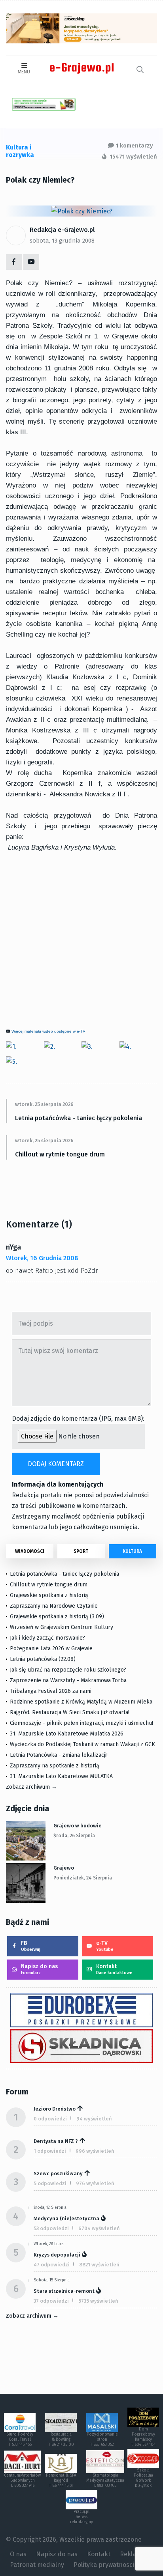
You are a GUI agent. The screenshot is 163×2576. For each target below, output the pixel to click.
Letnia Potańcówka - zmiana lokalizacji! (59, 1755)
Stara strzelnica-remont (64, 2291)
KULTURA (132, 1551)
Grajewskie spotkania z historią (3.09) (57, 1617)
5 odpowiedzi (50, 2183)
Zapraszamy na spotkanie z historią (55, 1766)
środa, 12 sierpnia (50, 2208)
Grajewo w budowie (78, 1826)
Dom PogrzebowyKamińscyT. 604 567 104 (143, 2437)
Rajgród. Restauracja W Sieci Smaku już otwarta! (70, 1712)
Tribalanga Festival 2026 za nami (51, 1691)
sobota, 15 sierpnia (52, 2280)
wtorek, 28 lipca (49, 2244)
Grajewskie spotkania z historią (49, 1595)
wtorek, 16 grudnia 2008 (42, 1258)
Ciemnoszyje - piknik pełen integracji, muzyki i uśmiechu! (81, 1723)
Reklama (133, 2554)
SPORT (81, 1551)
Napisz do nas (39, 1969)
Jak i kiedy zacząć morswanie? (47, 1638)
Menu (24, 72)
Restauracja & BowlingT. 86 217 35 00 (61, 2440)
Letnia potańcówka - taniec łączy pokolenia (79, 1118)
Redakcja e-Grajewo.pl (62, 230)
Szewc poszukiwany (58, 2173)
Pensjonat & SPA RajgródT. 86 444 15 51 (61, 2481)
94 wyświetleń (94, 2119)
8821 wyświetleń (99, 2265)
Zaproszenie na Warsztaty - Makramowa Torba (68, 1680)
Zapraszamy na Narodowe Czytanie (54, 1606)
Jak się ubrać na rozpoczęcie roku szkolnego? (68, 1670)
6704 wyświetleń (99, 2228)
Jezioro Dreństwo (55, 2109)
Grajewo (64, 1868)
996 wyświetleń (95, 2151)
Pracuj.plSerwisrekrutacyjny (81, 2517)
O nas (18, 2554)
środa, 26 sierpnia (74, 1836)
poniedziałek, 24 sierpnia (83, 1878)
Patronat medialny (37, 2565)
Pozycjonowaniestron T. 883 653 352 (102, 2440)
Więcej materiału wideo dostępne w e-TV (48, 1031)
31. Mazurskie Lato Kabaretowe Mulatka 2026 (67, 1734)
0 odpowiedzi (50, 2119)
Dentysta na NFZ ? (56, 2141)
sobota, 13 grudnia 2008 (62, 241)
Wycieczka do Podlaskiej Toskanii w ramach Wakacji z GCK (82, 1744)
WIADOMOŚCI (30, 1551)
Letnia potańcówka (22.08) (43, 1659)
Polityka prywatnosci (104, 2565)
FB (31, 1946)
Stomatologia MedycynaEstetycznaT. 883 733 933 (105, 2481)
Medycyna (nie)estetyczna (66, 2218)
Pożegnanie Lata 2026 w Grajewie (51, 1649)
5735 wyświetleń (98, 2301)
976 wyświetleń (95, 2183)
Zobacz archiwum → (31, 1787)
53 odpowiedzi (51, 2228)
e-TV (105, 1946)
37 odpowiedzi (51, 2301)
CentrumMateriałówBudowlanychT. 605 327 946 (22, 2481)
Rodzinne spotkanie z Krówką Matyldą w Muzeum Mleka (81, 1702)
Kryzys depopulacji (57, 2255)
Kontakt (114, 1969)
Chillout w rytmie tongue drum (60, 1154)
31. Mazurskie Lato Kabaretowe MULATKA (61, 1776)
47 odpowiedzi (52, 2265)
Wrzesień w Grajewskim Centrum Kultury (62, 1627)
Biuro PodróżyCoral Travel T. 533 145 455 (20, 2440)
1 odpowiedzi (50, 2151)
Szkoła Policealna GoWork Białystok (143, 2478)
